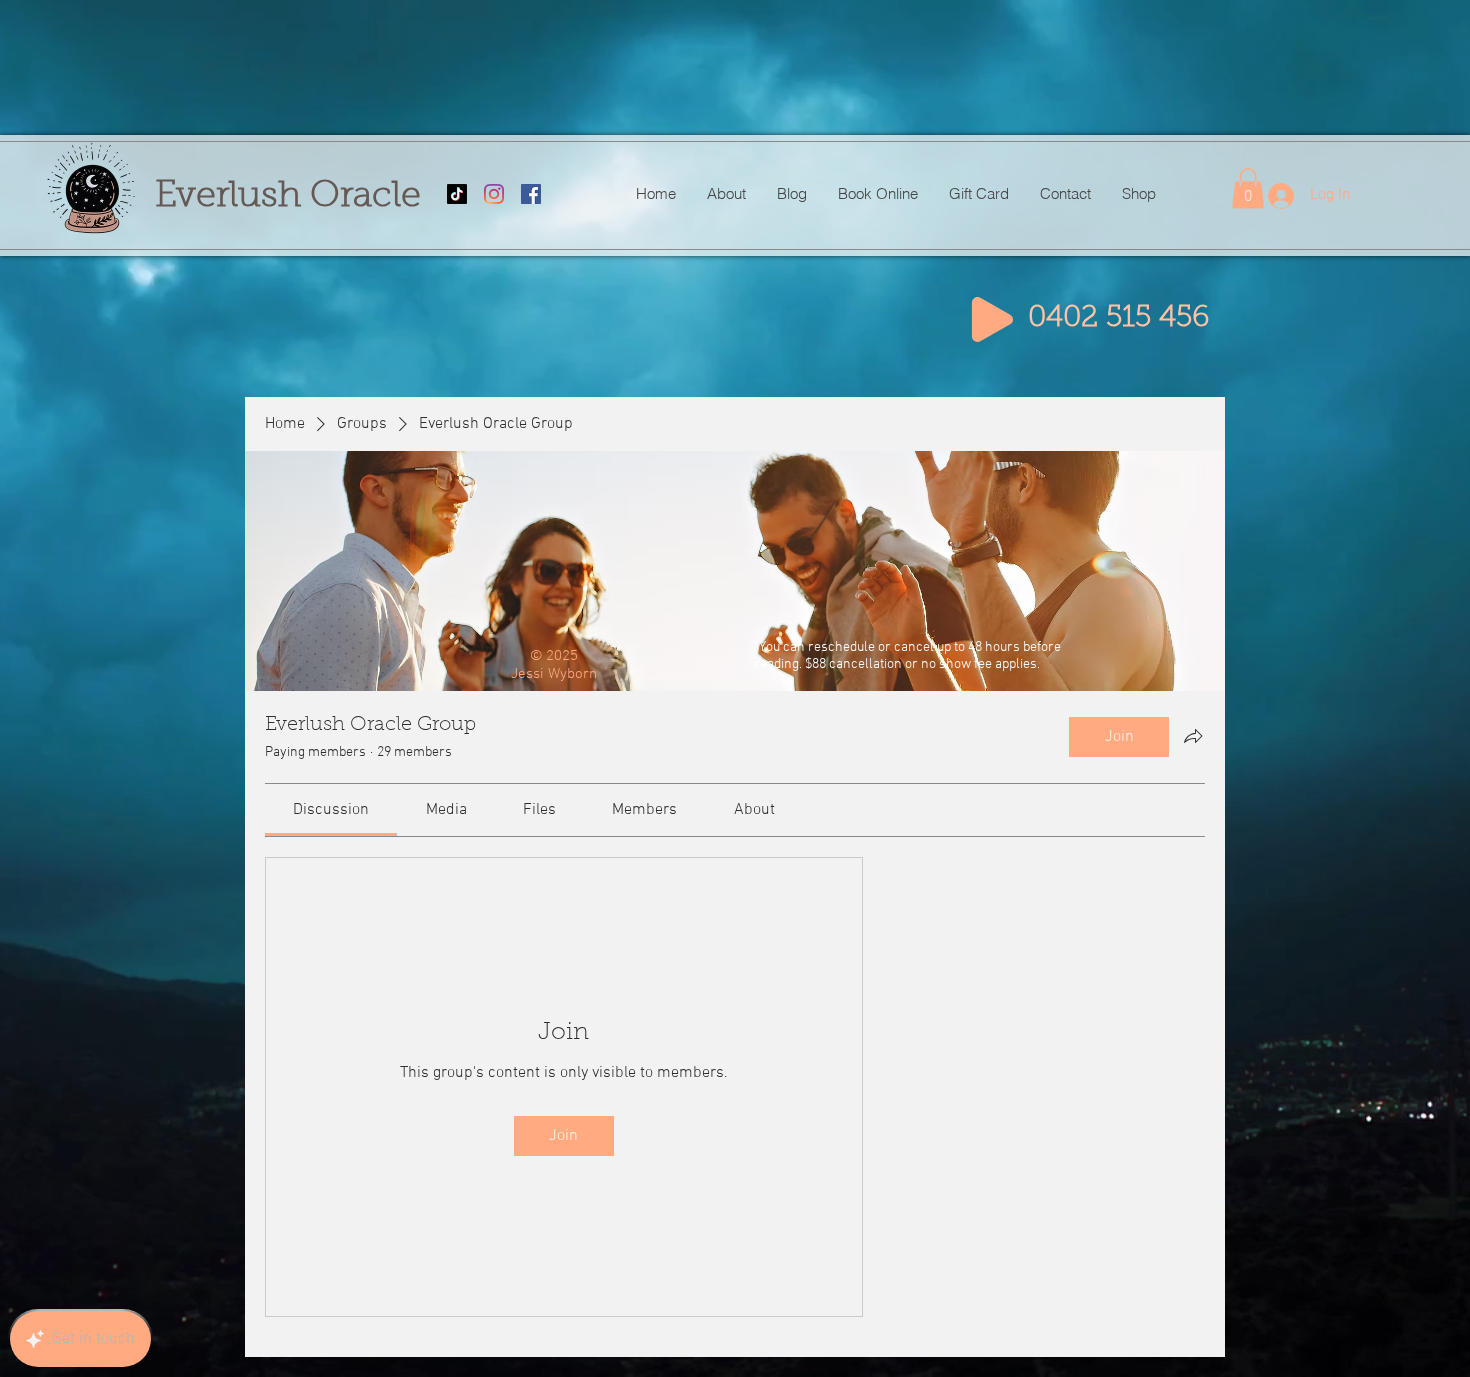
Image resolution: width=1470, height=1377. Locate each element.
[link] (331, 810)
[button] (1248, 188)
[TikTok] (457, 194)
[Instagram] (494, 194)
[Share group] (1193, 736)
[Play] (992, 319)
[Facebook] (531, 194)
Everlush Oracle (288, 197)
